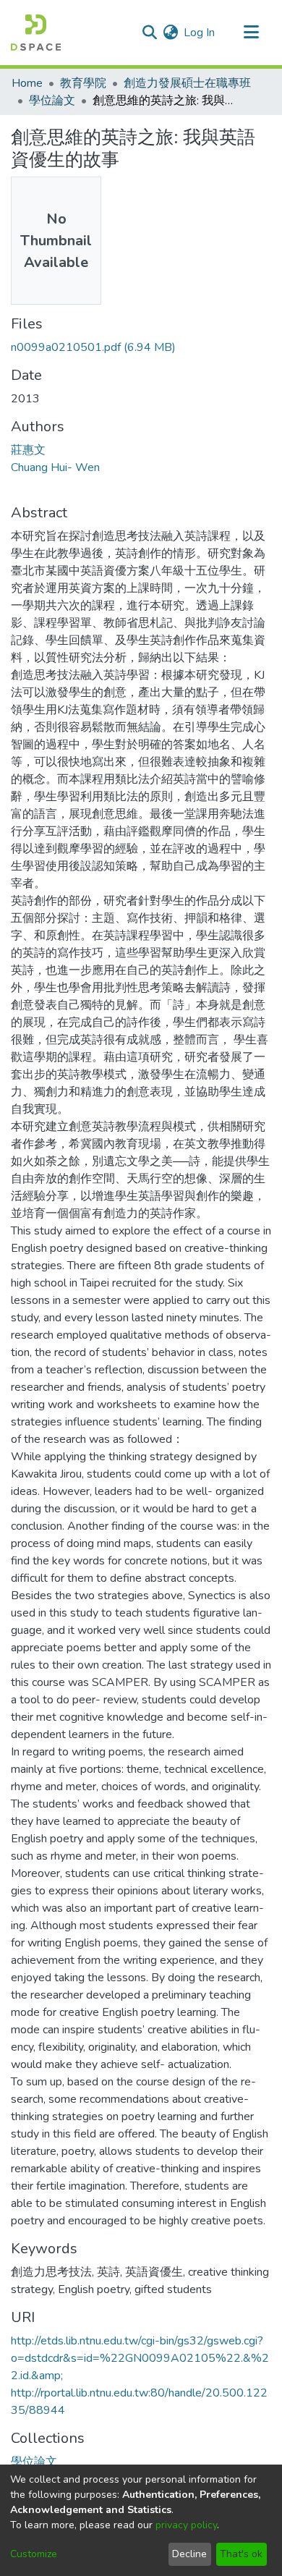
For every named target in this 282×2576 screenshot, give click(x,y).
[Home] (36, 33)
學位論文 (52, 101)
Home (27, 83)
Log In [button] (200, 33)
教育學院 (83, 83)
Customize (34, 2554)
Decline (189, 2554)
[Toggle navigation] (251, 33)
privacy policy (186, 2525)
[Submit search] (149, 33)
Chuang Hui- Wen (55, 467)
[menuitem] (170, 33)
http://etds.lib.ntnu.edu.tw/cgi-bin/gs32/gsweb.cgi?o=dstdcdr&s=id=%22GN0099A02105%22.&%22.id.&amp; (140, 2358)
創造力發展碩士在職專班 (187, 83)
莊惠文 (28, 450)
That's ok (241, 2554)
